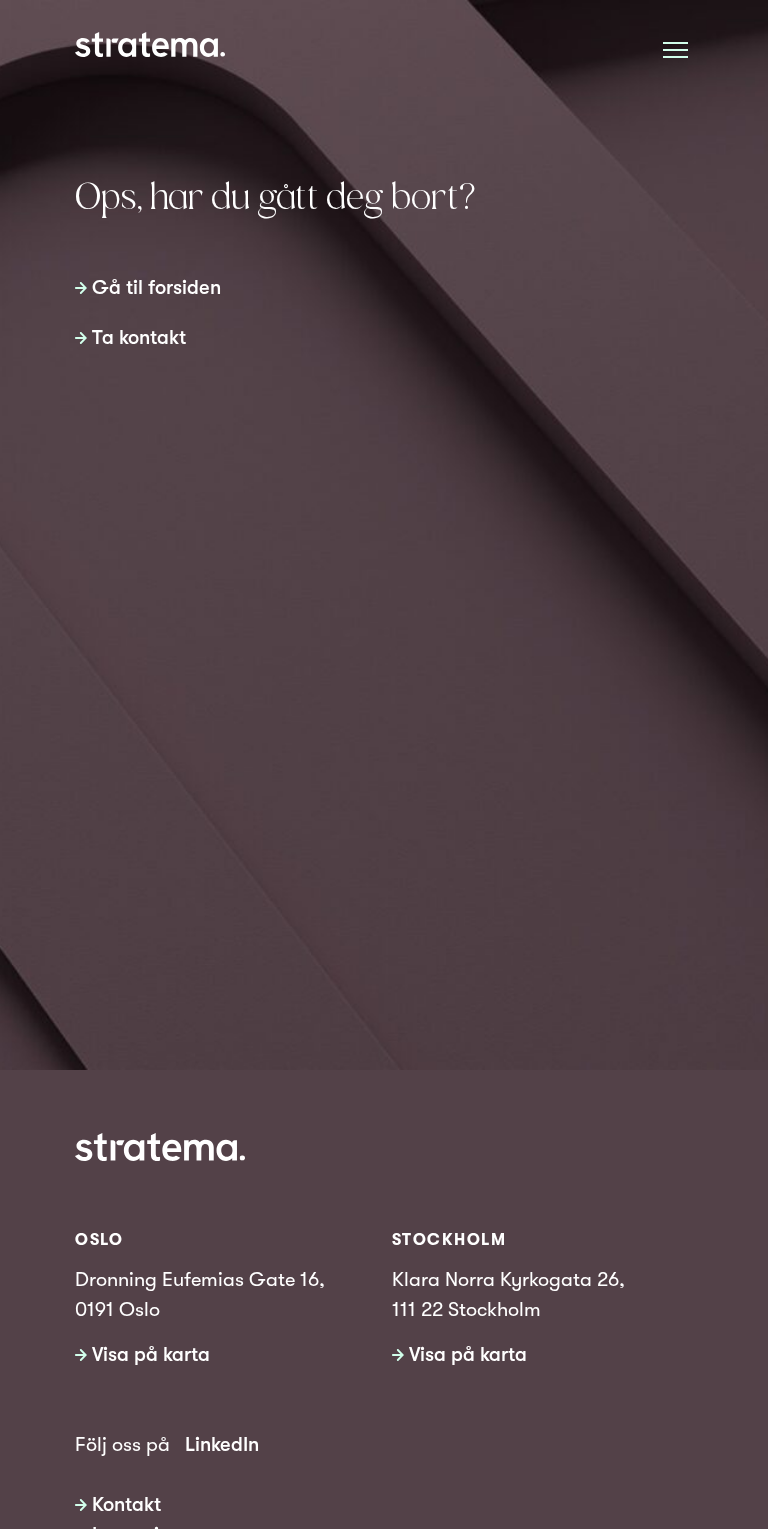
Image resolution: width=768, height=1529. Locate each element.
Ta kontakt (139, 337)
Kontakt (126, 1504)
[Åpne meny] (675, 49)
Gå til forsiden (156, 287)
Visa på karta (151, 1354)
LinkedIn (222, 1444)
